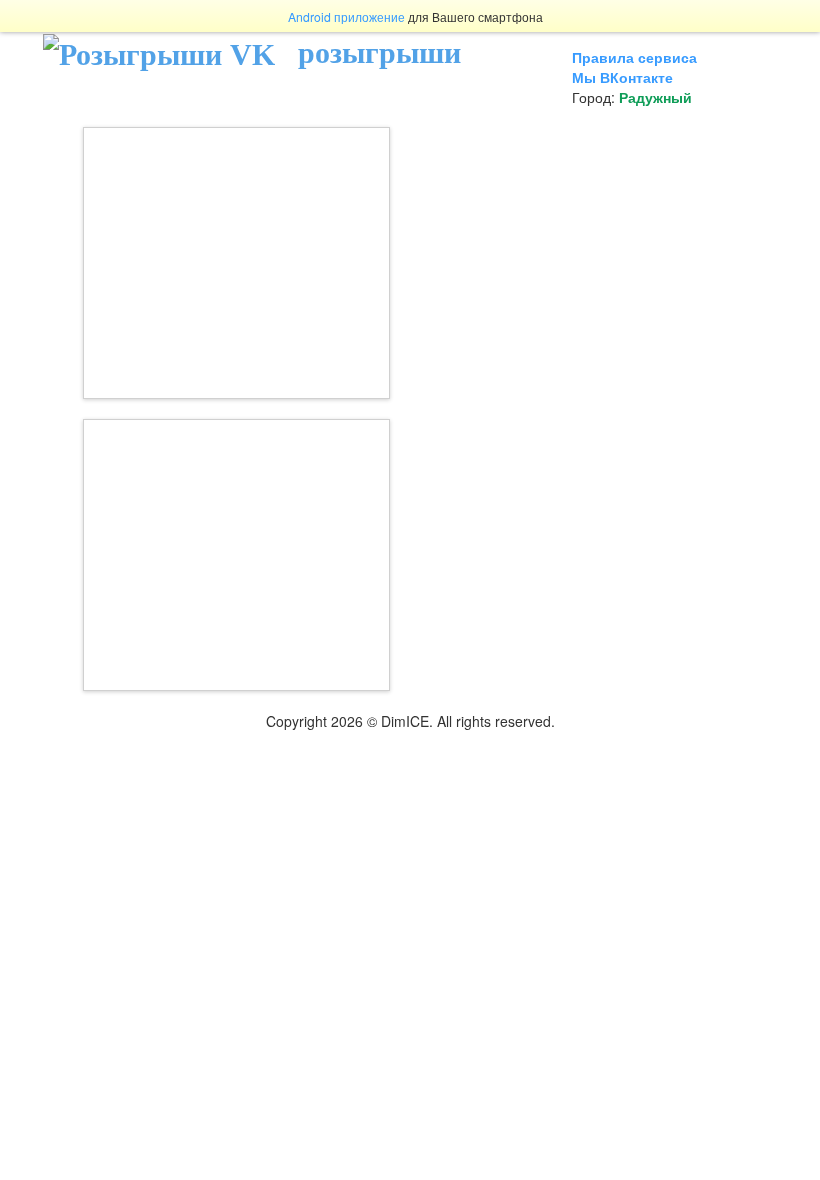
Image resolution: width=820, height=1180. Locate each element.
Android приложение (346, 16)
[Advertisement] (236, 263)
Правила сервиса (634, 57)
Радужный (655, 97)
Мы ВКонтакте (622, 77)
